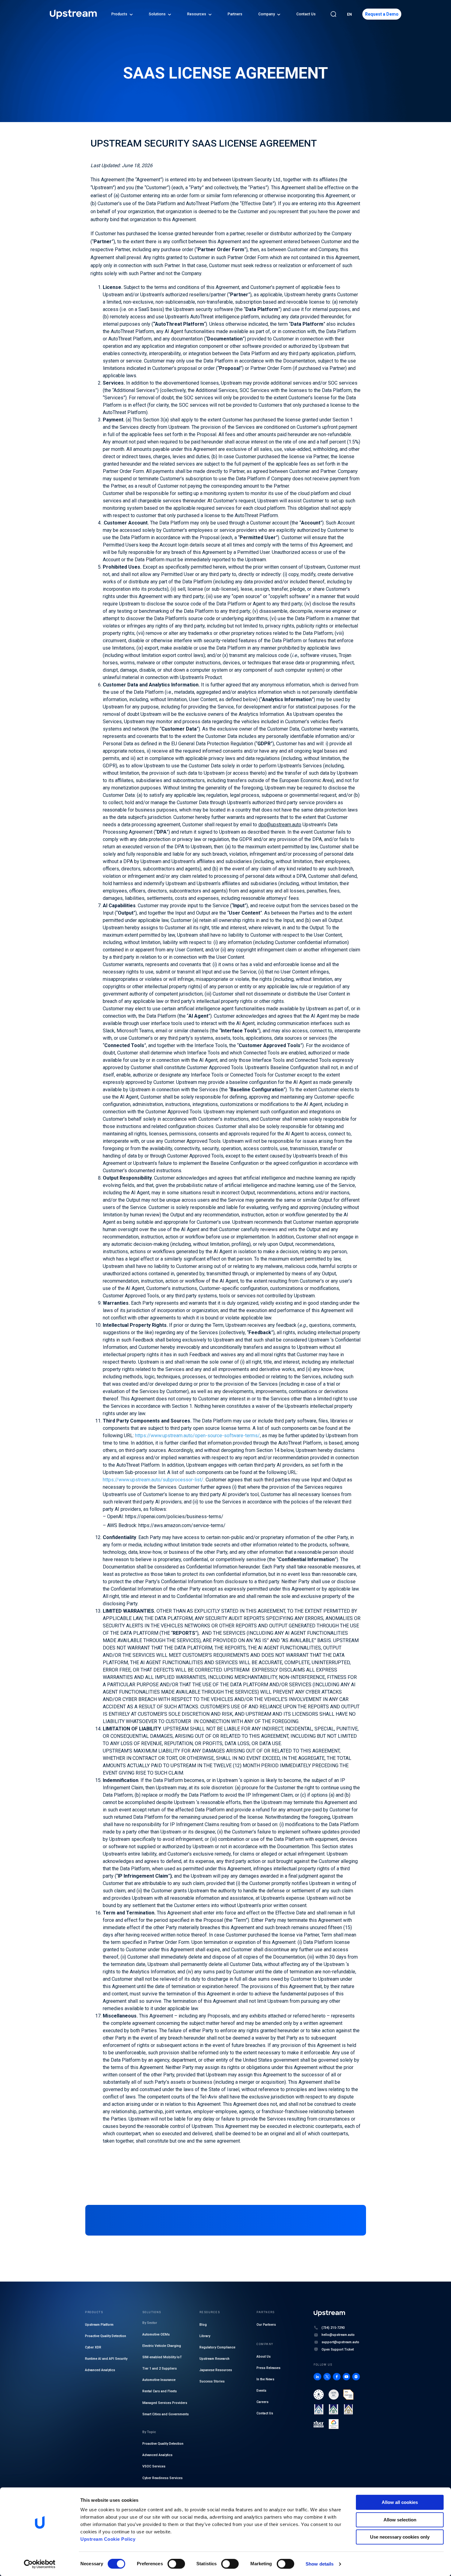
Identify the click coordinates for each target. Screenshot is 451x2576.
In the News (265, 2379)
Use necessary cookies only (400, 2537)
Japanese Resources (216, 2370)
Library (205, 2336)
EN (349, 14)
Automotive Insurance (159, 2380)
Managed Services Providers (165, 2403)
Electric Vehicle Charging (162, 2346)
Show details (320, 2564)
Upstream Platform (99, 2325)
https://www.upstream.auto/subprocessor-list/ (153, 1480)
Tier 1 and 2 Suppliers (160, 2369)
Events (261, 2391)
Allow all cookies (400, 2502)
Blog (203, 2325)
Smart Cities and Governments (166, 2414)
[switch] (176, 2564)
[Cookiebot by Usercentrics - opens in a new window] (40, 2564)
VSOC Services (154, 2467)
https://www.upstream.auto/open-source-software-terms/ (197, 1436)
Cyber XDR (93, 2348)
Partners (235, 14)
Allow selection (400, 2520)
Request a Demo (382, 14)
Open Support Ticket (338, 2349)
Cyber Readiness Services (162, 2478)
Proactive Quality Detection (106, 2336)
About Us (264, 2357)
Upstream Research (214, 2359)
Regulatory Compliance (217, 2348)
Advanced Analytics (100, 2370)
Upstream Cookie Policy (108, 2539)
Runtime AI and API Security (106, 2359)
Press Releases (268, 2368)
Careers (262, 2402)
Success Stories (212, 2382)
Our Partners (266, 2325)
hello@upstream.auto (338, 2335)
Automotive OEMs (156, 2334)
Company (267, 14)
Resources (197, 14)
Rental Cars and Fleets (160, 2392)
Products (119, 14)
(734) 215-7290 (333, 2328)
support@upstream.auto (340, 2342)
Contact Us (306, 14)
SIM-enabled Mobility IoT (162, 2357)
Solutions (157, 14)
